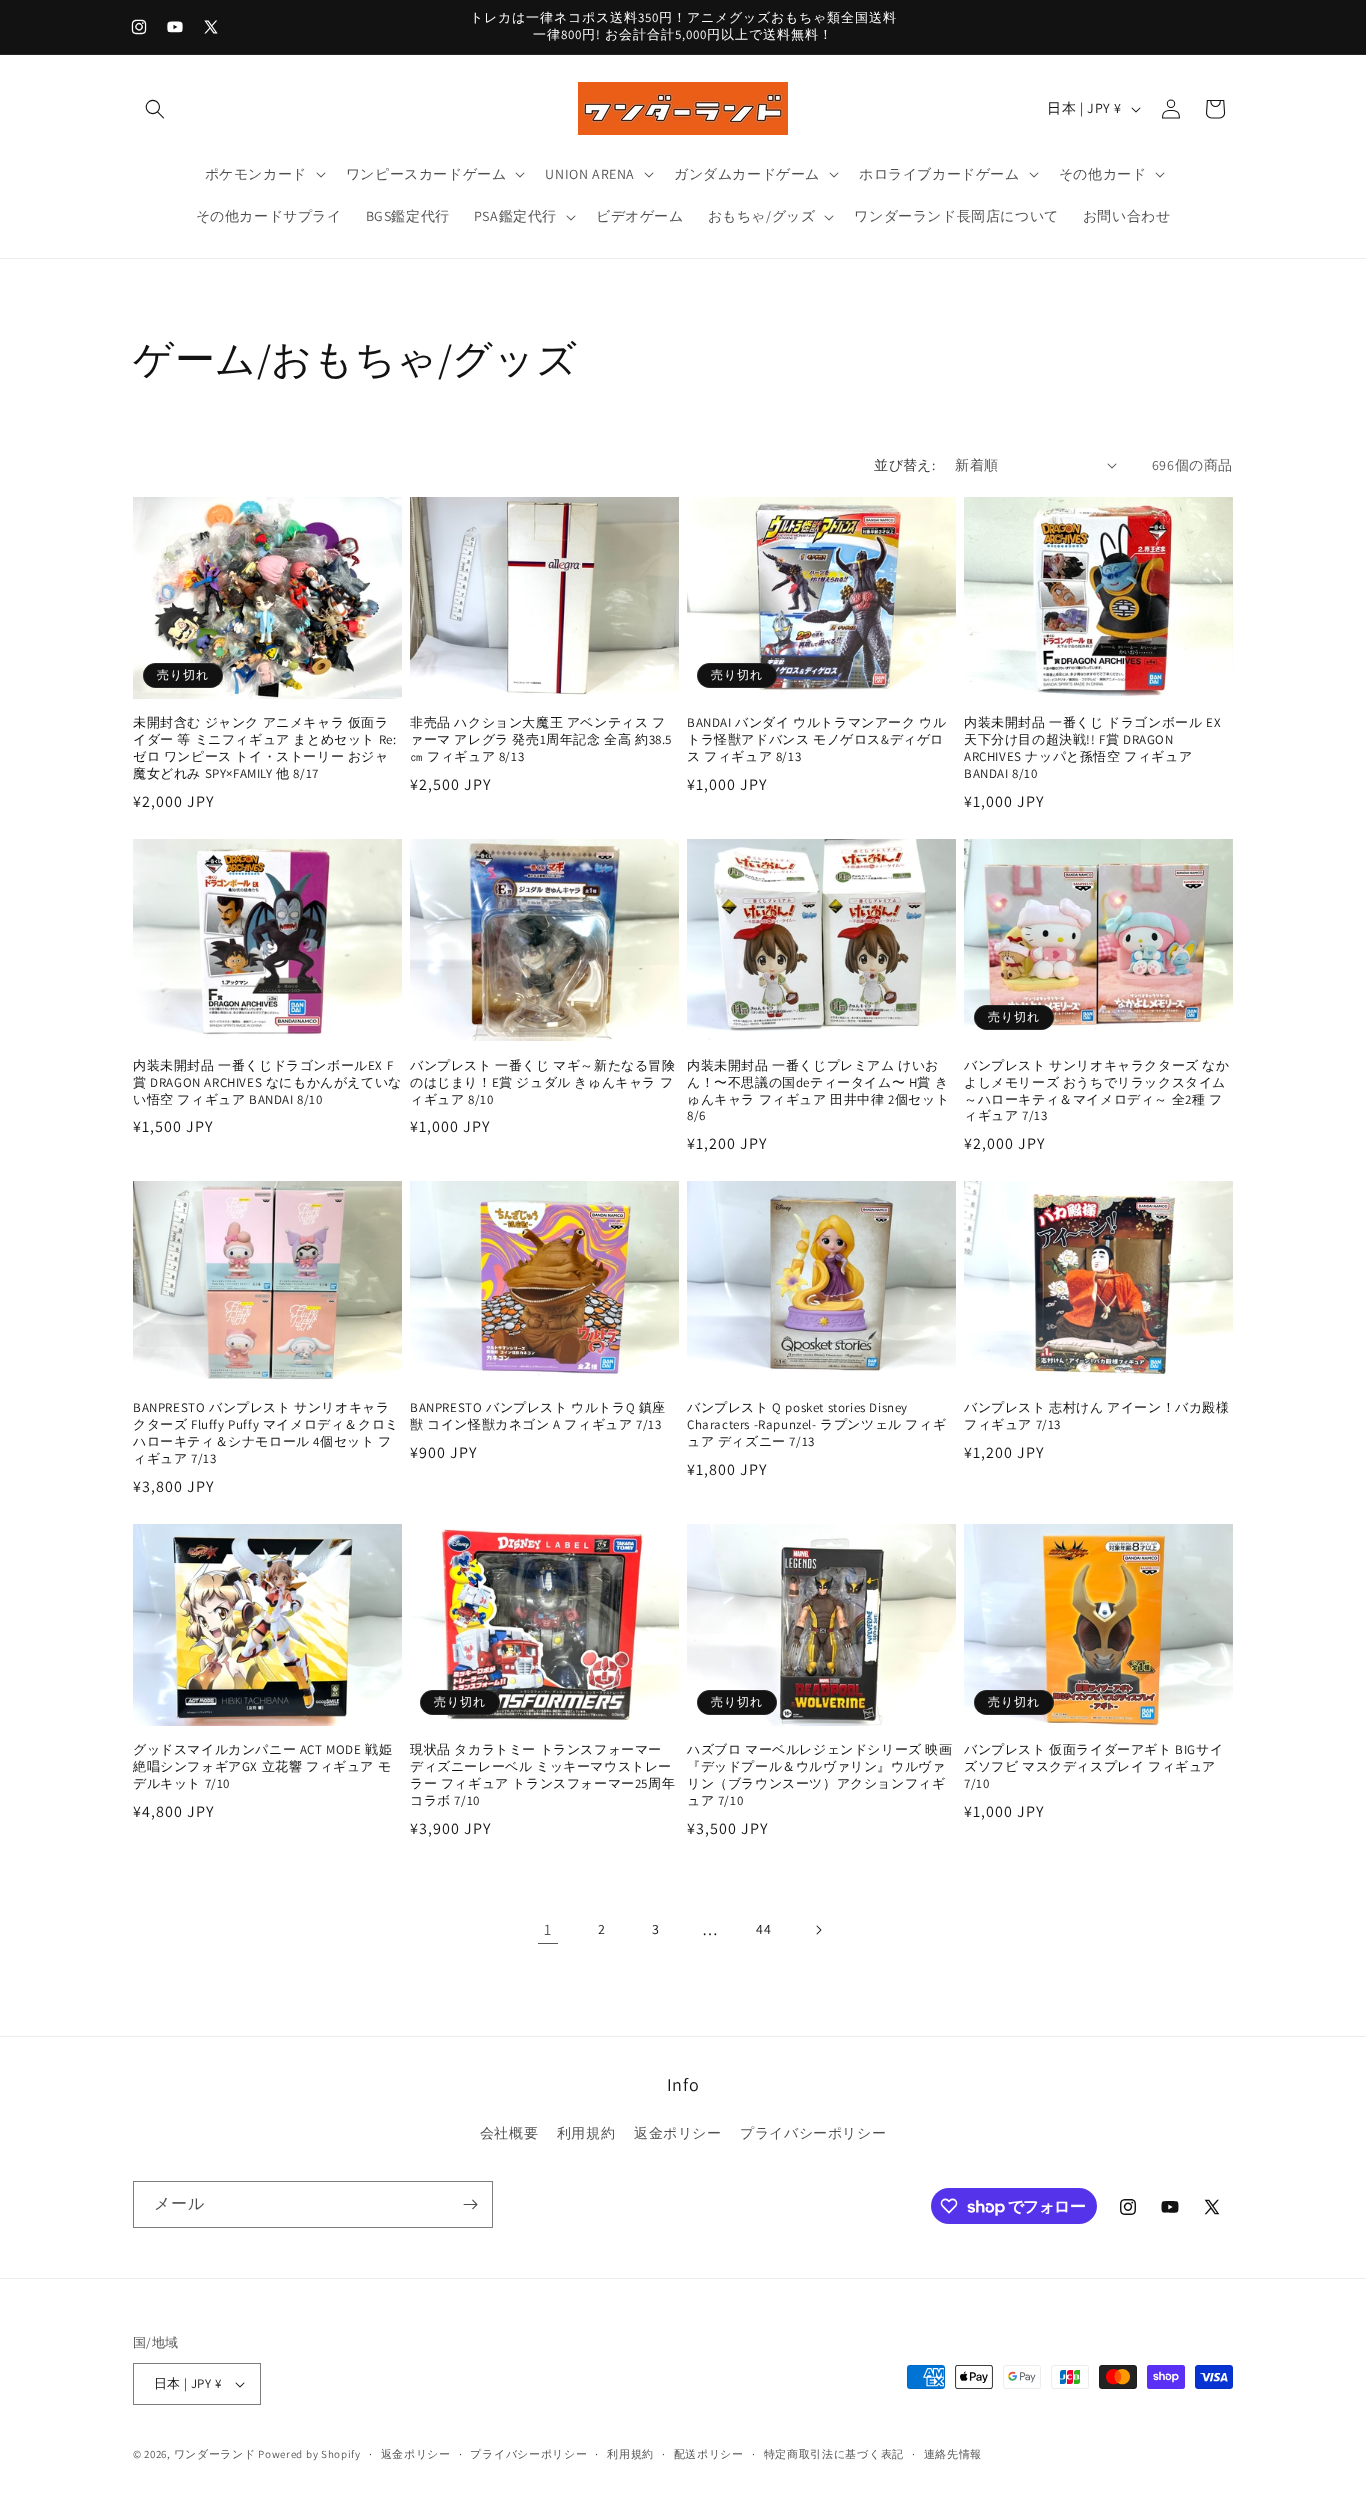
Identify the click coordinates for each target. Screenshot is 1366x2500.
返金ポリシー (678, 2133)
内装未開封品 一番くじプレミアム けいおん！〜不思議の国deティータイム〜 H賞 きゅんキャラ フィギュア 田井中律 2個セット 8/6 (818, 1091)
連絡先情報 (953, 2454)
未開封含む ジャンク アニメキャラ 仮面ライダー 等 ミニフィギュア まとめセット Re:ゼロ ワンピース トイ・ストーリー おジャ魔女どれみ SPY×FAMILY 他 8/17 (264, 748)
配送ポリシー (709, 2454)
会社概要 (509, 2133)
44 (763, 1929)
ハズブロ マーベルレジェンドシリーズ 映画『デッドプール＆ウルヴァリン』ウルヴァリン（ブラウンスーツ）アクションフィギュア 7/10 (820, 1775)
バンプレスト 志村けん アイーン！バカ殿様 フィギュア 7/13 (1097, 1416)
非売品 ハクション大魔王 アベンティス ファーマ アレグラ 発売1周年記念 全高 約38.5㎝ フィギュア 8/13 (541, 740)
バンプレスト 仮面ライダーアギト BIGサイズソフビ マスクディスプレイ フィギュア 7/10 (1093, 1767)
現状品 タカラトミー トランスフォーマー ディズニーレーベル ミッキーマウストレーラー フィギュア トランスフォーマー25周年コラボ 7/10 (542, 1775)
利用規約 (586, 2133)
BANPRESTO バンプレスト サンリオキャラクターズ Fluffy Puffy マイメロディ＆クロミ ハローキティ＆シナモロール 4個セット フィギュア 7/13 (266, 1433)
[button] (155, 109)
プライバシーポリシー (813, 2133)
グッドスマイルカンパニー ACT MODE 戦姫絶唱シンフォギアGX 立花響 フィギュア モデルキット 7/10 (262, 1767)
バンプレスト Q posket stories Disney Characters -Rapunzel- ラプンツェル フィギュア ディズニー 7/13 (816, 1425)
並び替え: (904, 465)
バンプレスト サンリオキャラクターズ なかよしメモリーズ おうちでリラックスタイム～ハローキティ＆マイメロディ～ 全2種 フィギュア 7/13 (1097, 1091)
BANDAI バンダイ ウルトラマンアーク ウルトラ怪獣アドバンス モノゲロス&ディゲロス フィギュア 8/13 (816, 740)
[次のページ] (818, 1930)
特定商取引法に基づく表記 (834, 2454)
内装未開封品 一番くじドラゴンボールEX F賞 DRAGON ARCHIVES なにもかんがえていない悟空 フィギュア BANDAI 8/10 (267, 1083)
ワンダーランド (215, 2454)
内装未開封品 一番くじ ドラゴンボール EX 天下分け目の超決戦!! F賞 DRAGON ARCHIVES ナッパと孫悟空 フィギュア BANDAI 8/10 (1092, 748)
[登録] (470, 2204)
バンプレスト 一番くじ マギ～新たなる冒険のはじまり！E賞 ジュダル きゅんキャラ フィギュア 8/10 (543, 1083)
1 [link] (548, 1929)
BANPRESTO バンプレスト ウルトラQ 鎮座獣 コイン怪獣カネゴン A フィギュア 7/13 (538, 1416)
